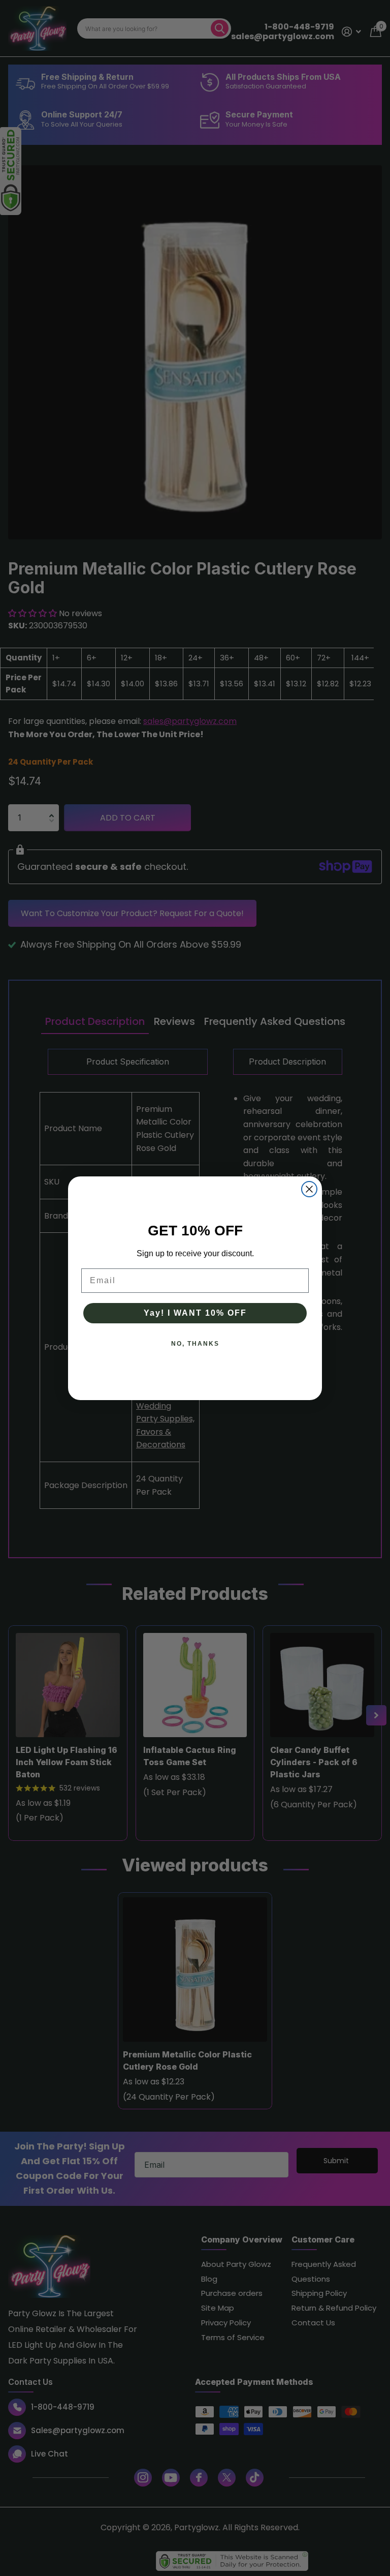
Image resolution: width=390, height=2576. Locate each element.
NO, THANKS (195, 1344)
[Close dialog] (309, 1189)
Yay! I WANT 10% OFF (195, 1313)
